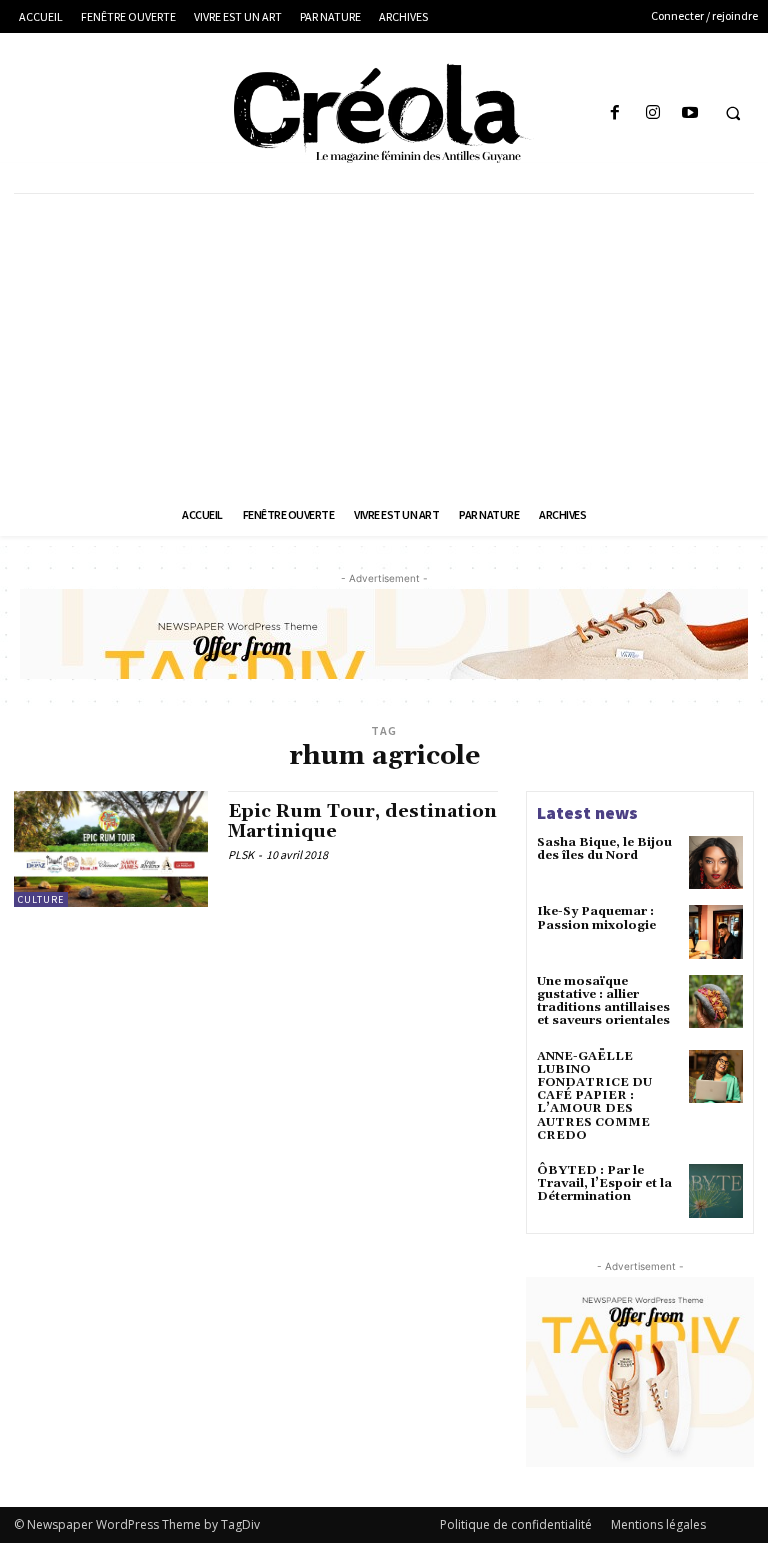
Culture (41, 899)
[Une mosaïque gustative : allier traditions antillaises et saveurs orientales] (716, 1002)
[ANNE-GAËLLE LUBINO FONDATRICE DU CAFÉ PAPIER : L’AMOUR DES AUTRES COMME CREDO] (716, 1077)
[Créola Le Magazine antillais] (384, 113)
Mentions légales (658, 1524)
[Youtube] (689, 113)
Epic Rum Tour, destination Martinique (362, 821)
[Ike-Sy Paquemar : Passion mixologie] (716, 932)
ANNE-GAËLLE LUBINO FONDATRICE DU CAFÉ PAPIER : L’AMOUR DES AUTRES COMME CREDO (594, 1096)
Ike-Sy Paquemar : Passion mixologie (596, 918)
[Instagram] (652, 113)
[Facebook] (615, 113)
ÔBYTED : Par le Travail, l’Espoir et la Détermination (604, 1183)
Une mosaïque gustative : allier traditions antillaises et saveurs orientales (603, 1001)
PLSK (241, 854)
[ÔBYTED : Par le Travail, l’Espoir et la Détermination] (716, 1191)
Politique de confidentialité (516, 1524)
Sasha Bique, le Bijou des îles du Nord (604, 849)
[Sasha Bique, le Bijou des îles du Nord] (716, 863)
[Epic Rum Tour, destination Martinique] (111, 849)
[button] (733, 114)
